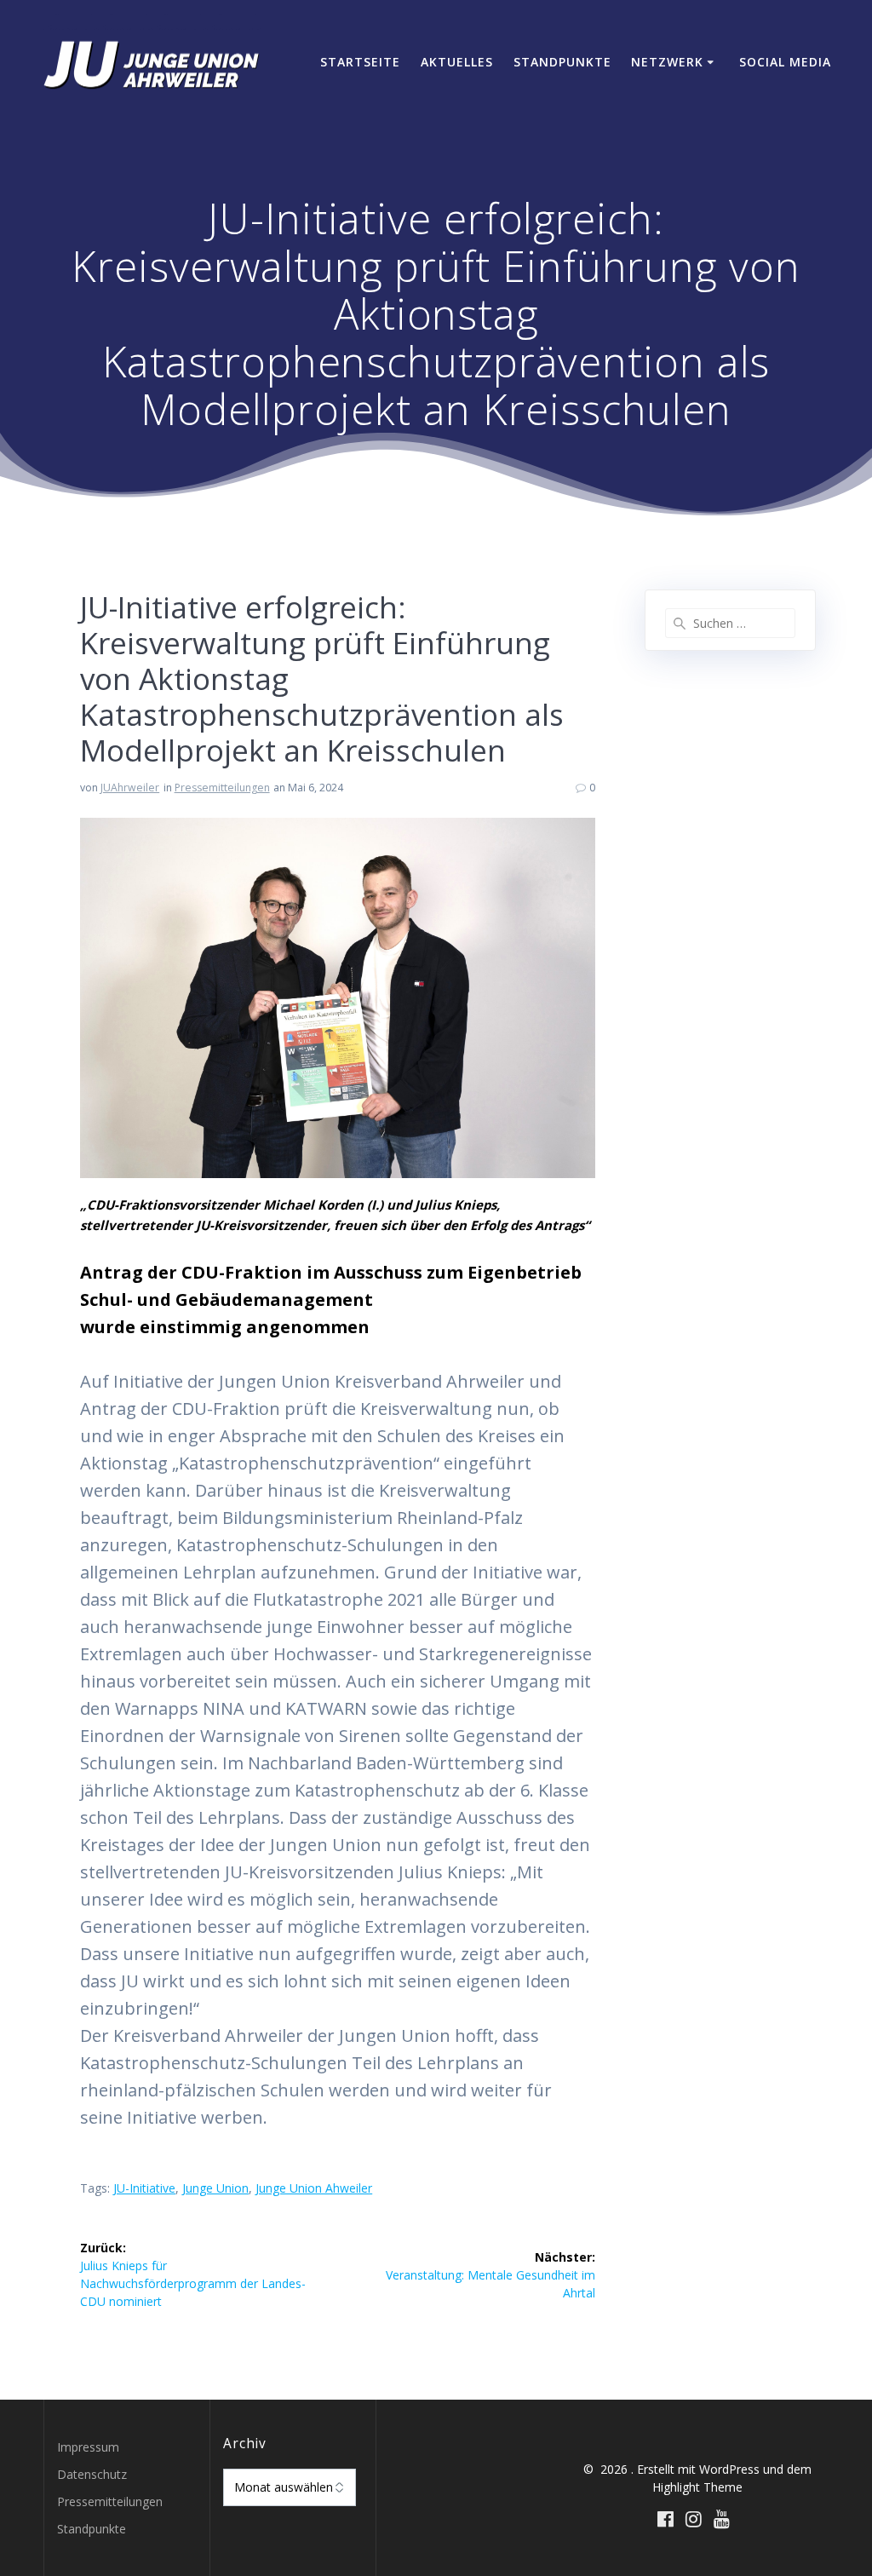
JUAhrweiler (130, 788)
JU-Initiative (144, 2188)
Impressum (88, 2447)
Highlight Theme (697, 2487)
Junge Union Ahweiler (314, 2188)
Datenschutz (92, 2474)
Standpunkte (562, 62)
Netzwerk (667, 62)
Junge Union (215, 2188)
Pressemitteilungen (222, 788)
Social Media (785, 62)
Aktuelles (457, 62)
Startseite (360, 62)
